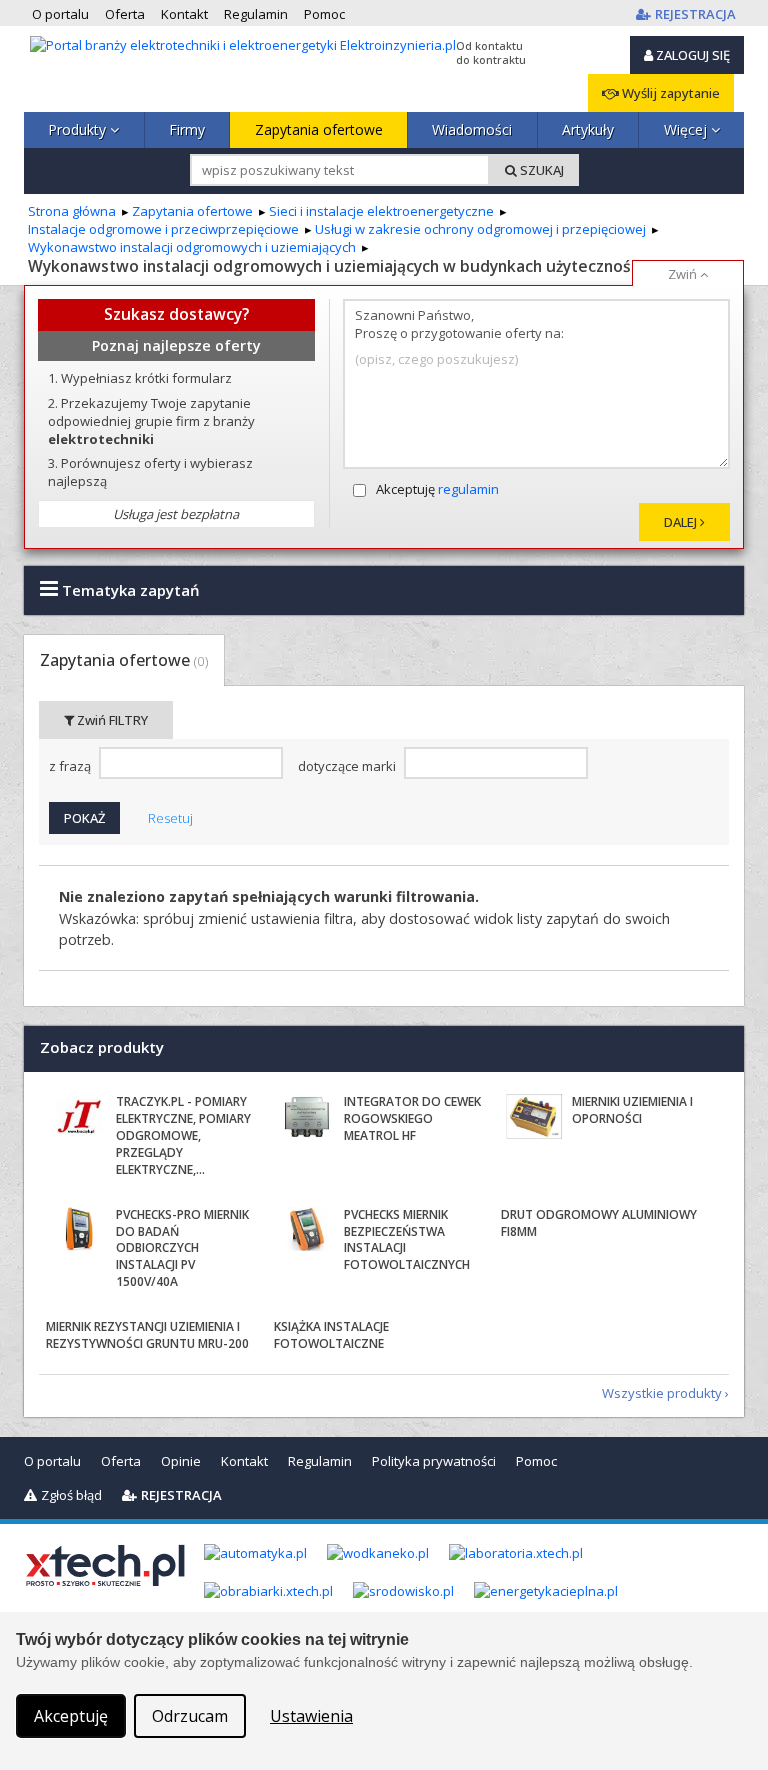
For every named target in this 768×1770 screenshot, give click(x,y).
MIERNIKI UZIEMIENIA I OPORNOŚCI (632, 1110)
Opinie (181, 1461)
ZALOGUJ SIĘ (691, 55)
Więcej (687, 129)
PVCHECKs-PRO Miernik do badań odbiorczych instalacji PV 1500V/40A (182, 1248)
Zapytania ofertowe (319, 129)
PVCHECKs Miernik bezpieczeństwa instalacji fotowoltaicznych (407, 1239)
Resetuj (170, 818)
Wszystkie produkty (662, 1393)
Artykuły (588, 129)
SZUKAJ (540, 170)
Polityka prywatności (434, 1461)
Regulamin (320, 1461)
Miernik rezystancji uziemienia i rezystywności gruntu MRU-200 (147, 1335)
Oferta (121, 1461)
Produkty (79, 129)
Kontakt (244, 1461)
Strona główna (72, 211)
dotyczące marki (348, 767)
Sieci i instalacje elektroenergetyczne (381, 211)
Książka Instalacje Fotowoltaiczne (331, 1335)
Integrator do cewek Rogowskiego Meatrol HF (412, 1118)
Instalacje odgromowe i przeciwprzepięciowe (163, 229)
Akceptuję (437, 489)
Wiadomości (472, 129)
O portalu (52, 1461)
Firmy (187, 129)
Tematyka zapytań (129, 590)
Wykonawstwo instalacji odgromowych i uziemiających (192, 247)
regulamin (468, 489)
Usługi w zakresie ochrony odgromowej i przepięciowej (480, 229)
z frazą (71, 767)
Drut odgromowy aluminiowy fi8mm (599, 1223)
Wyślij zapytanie (669, 93)
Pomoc (536, 1461)
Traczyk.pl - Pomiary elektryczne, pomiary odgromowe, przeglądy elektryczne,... (183, 1135)
